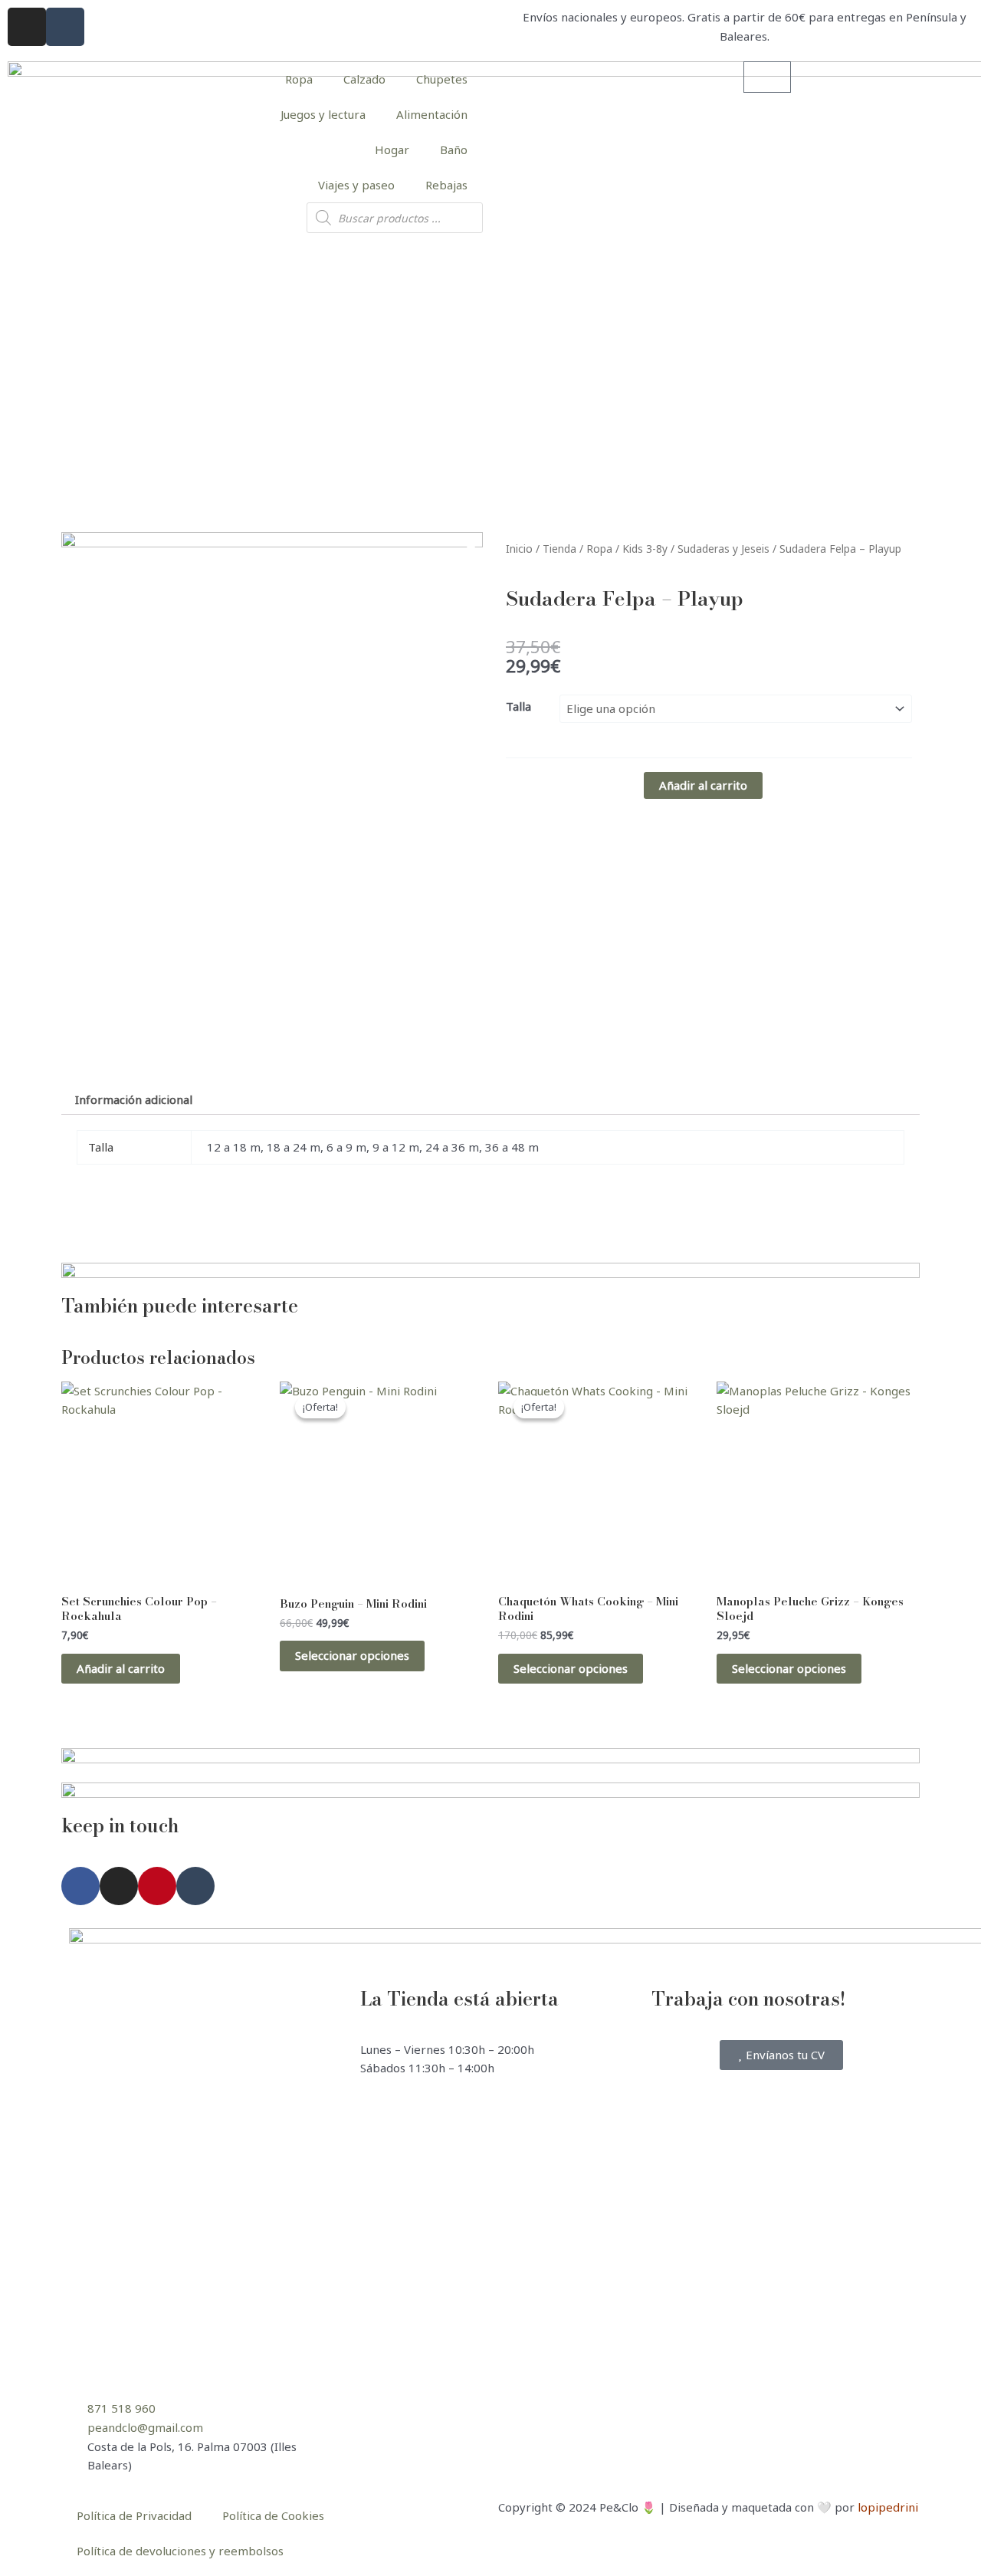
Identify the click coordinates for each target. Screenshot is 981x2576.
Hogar (392, 149)
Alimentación (432, 114)
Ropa (299, 79)
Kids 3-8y (645, 549)
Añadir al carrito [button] (121, 1668)
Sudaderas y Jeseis (723, 549)
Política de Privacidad (134, 2515)
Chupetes (442, 79)
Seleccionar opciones (352, 1655)
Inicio (519, 549)
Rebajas (446, 185)
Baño (454, 149)
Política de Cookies (273, 2515)
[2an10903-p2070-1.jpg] (272, 789)
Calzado (364, 79)
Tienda (559, 549)
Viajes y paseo (356, 185)
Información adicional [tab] (134, 1099)
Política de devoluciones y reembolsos (180, 2551)
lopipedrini (888, 2507)
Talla (518, 706)
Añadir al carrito (703, 785)
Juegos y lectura (323, 114)
